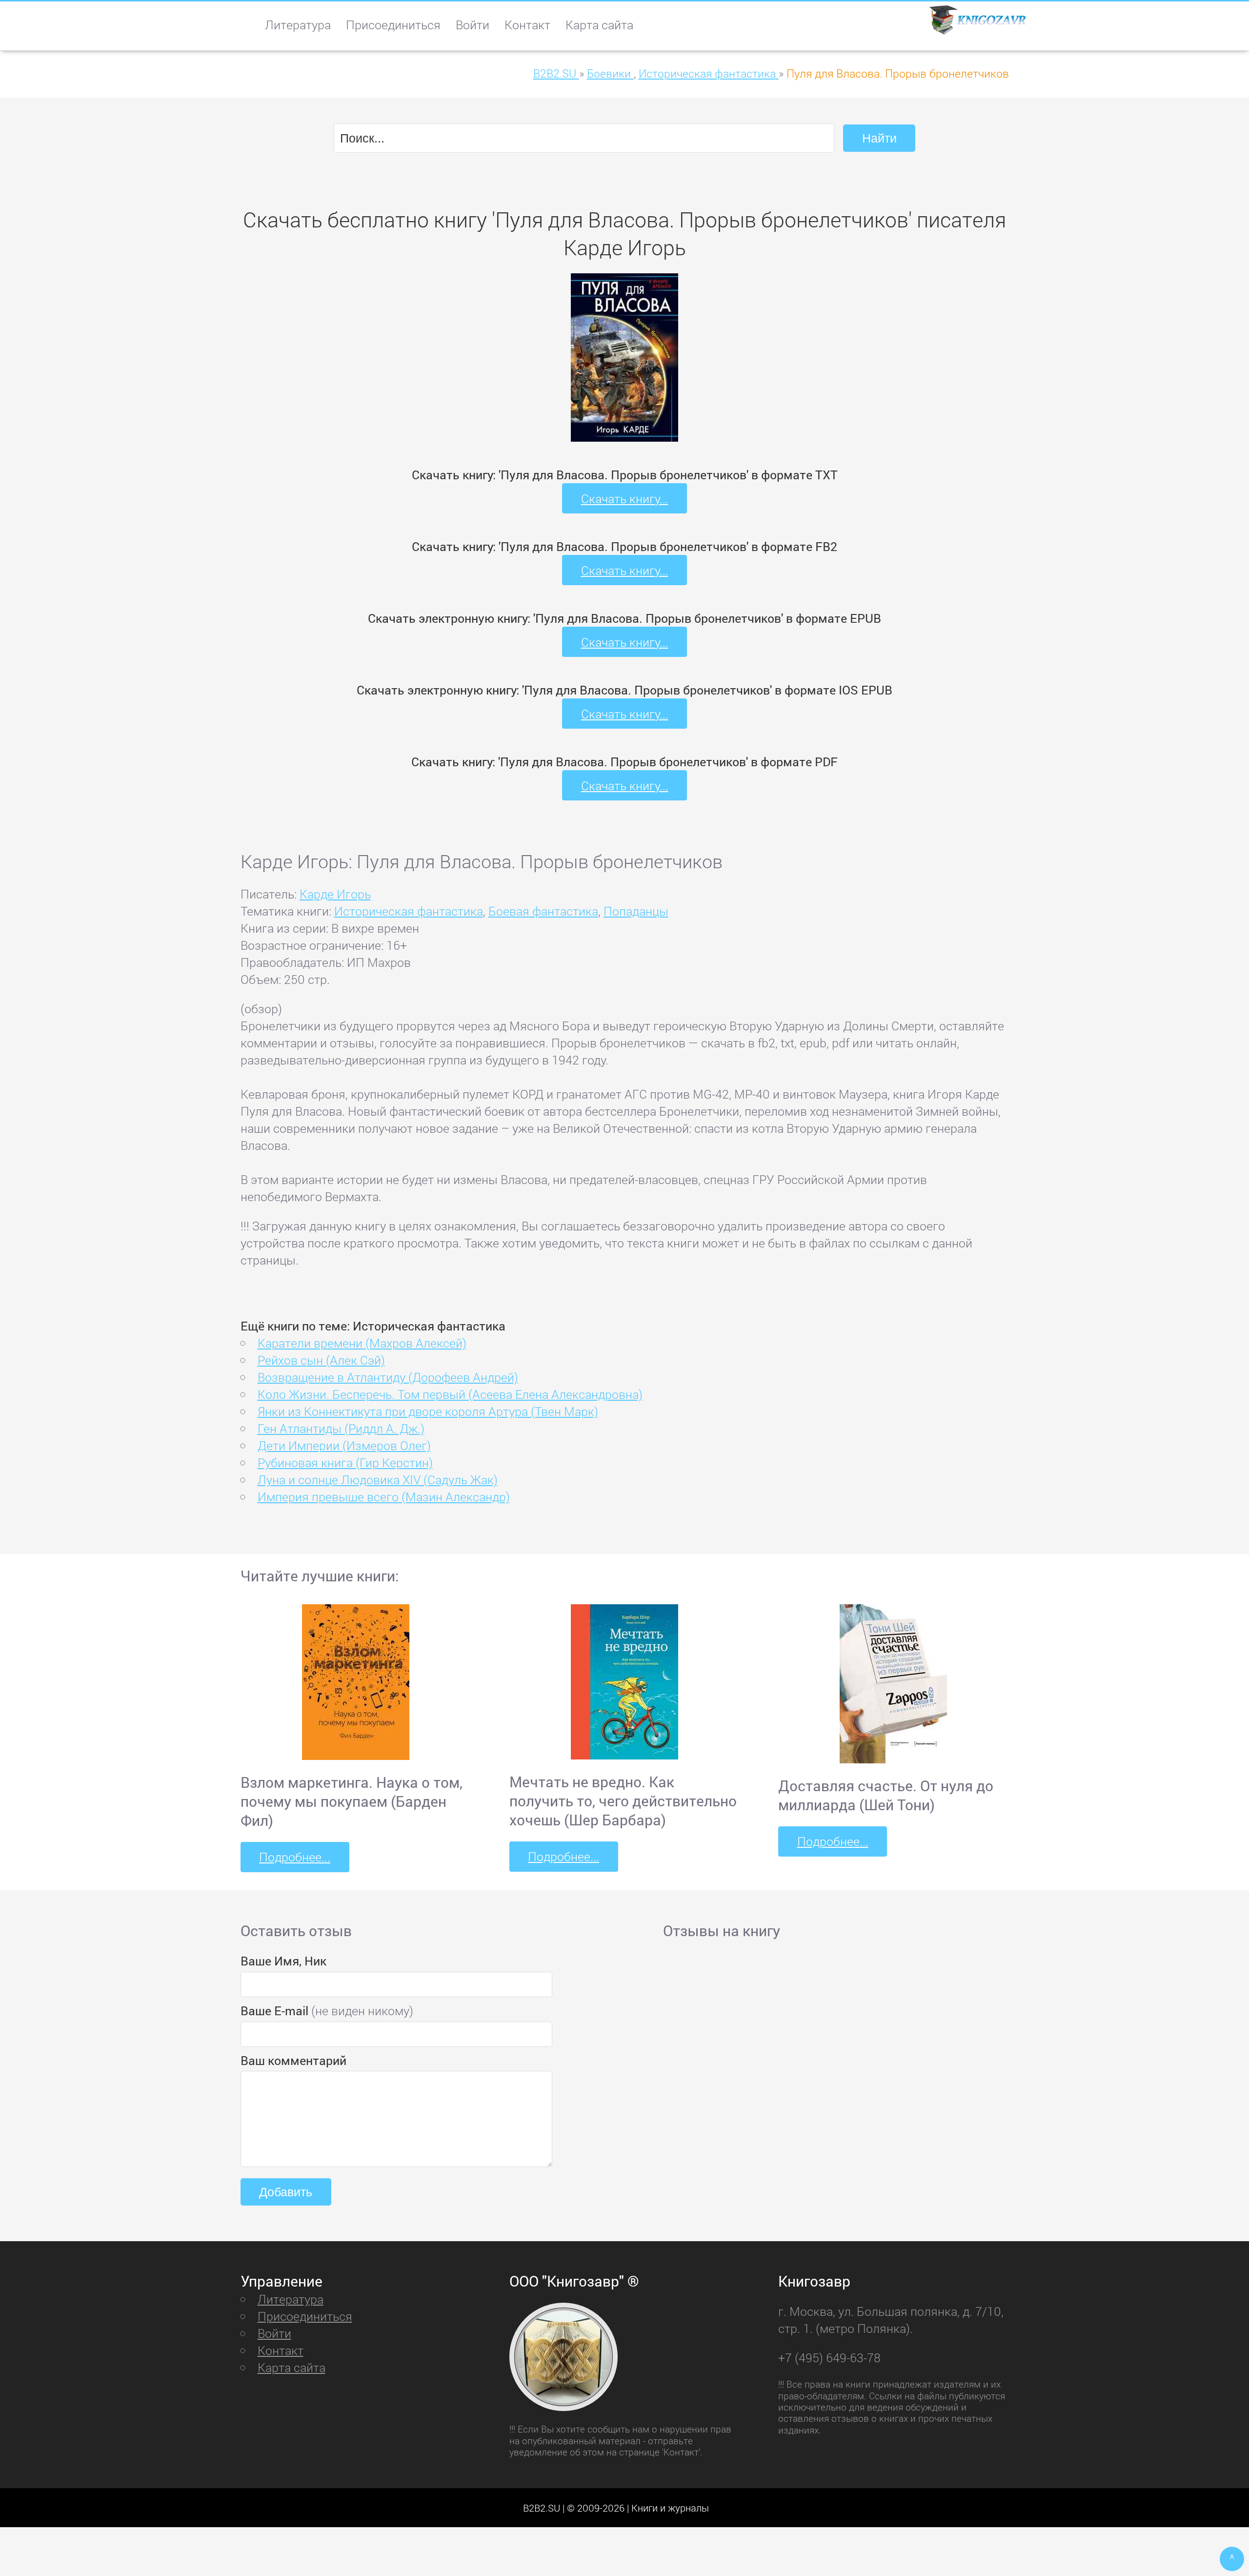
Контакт (527, 25)
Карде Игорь (335, 894)
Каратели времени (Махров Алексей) (362, 1343)
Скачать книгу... (625, 499)
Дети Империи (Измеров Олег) (344, 1445)
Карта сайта (599, 25)
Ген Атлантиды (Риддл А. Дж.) (341, 1428)
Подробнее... (295, 1857)
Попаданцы (636, 911)
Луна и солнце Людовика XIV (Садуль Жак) (378, 1480)
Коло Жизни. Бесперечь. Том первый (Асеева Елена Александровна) (450, 1394)
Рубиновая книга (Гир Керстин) (345, 1462)
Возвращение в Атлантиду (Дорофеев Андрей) (388, 1377)
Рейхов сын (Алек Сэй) (321, 1360)
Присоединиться (393, 25)
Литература (298, 25)
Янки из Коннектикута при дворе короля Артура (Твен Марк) (428, 1411)
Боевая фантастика (543, 911)
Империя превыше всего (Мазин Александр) (384, 1497)
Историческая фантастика (409, 911)
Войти (473, 25)
